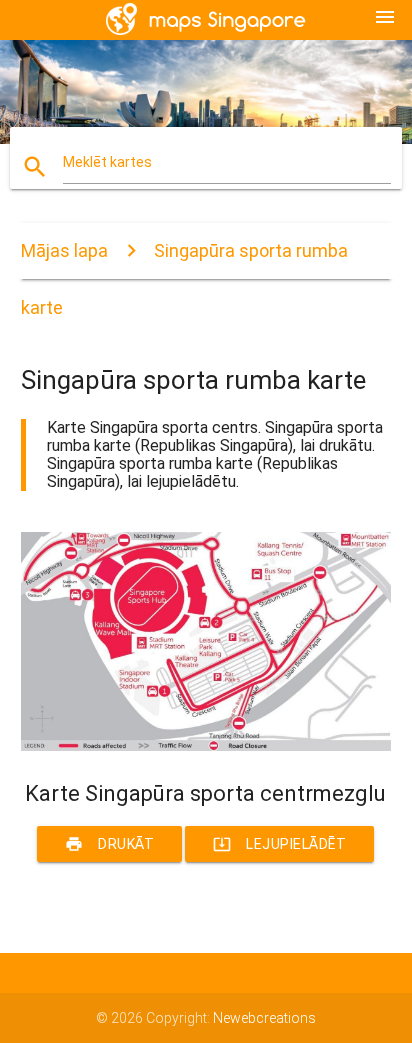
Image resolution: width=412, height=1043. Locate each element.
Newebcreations (264, 1018)
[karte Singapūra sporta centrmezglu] (206, 746)
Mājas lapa (64, 250)
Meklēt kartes (107, 162)
